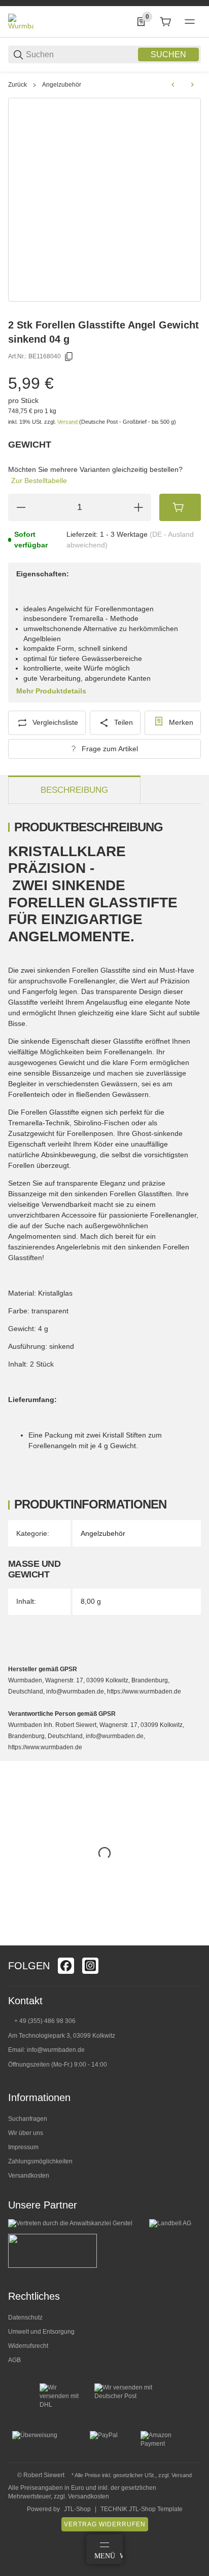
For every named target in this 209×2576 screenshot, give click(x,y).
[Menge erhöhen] (138, 507)
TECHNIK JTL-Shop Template (142, 2509)
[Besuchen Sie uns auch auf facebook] (66, 1966)
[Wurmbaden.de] (21, 21)
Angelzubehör (62, 85)
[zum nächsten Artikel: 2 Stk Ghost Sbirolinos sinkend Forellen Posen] (192, 85)
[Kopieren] (69, 357)
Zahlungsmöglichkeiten (40, 2161)
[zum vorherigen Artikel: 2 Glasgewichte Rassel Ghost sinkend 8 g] (173, 85)
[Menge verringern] (21, 507)
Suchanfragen (28, 2119)
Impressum (23, 2147)
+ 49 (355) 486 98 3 (41, 2021)
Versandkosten (29, 2176)
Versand (68, 422)
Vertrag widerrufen (105, 2524)
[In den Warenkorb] (180, 507)
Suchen (168, 54)
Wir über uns (26, 2133)
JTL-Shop (77, 2509)
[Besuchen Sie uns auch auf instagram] (90, 1966)
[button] (193, 1941)
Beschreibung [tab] (74, 790)
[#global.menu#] (190, 22)
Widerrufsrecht (28, 2346)
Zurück (18, 85)
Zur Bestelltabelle (39, 481)
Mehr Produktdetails (51, 691)
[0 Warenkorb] (165, 22)
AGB (14, 2360)
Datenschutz (25, 2317)
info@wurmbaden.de (56, 2050)
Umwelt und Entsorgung (41, 2332)
